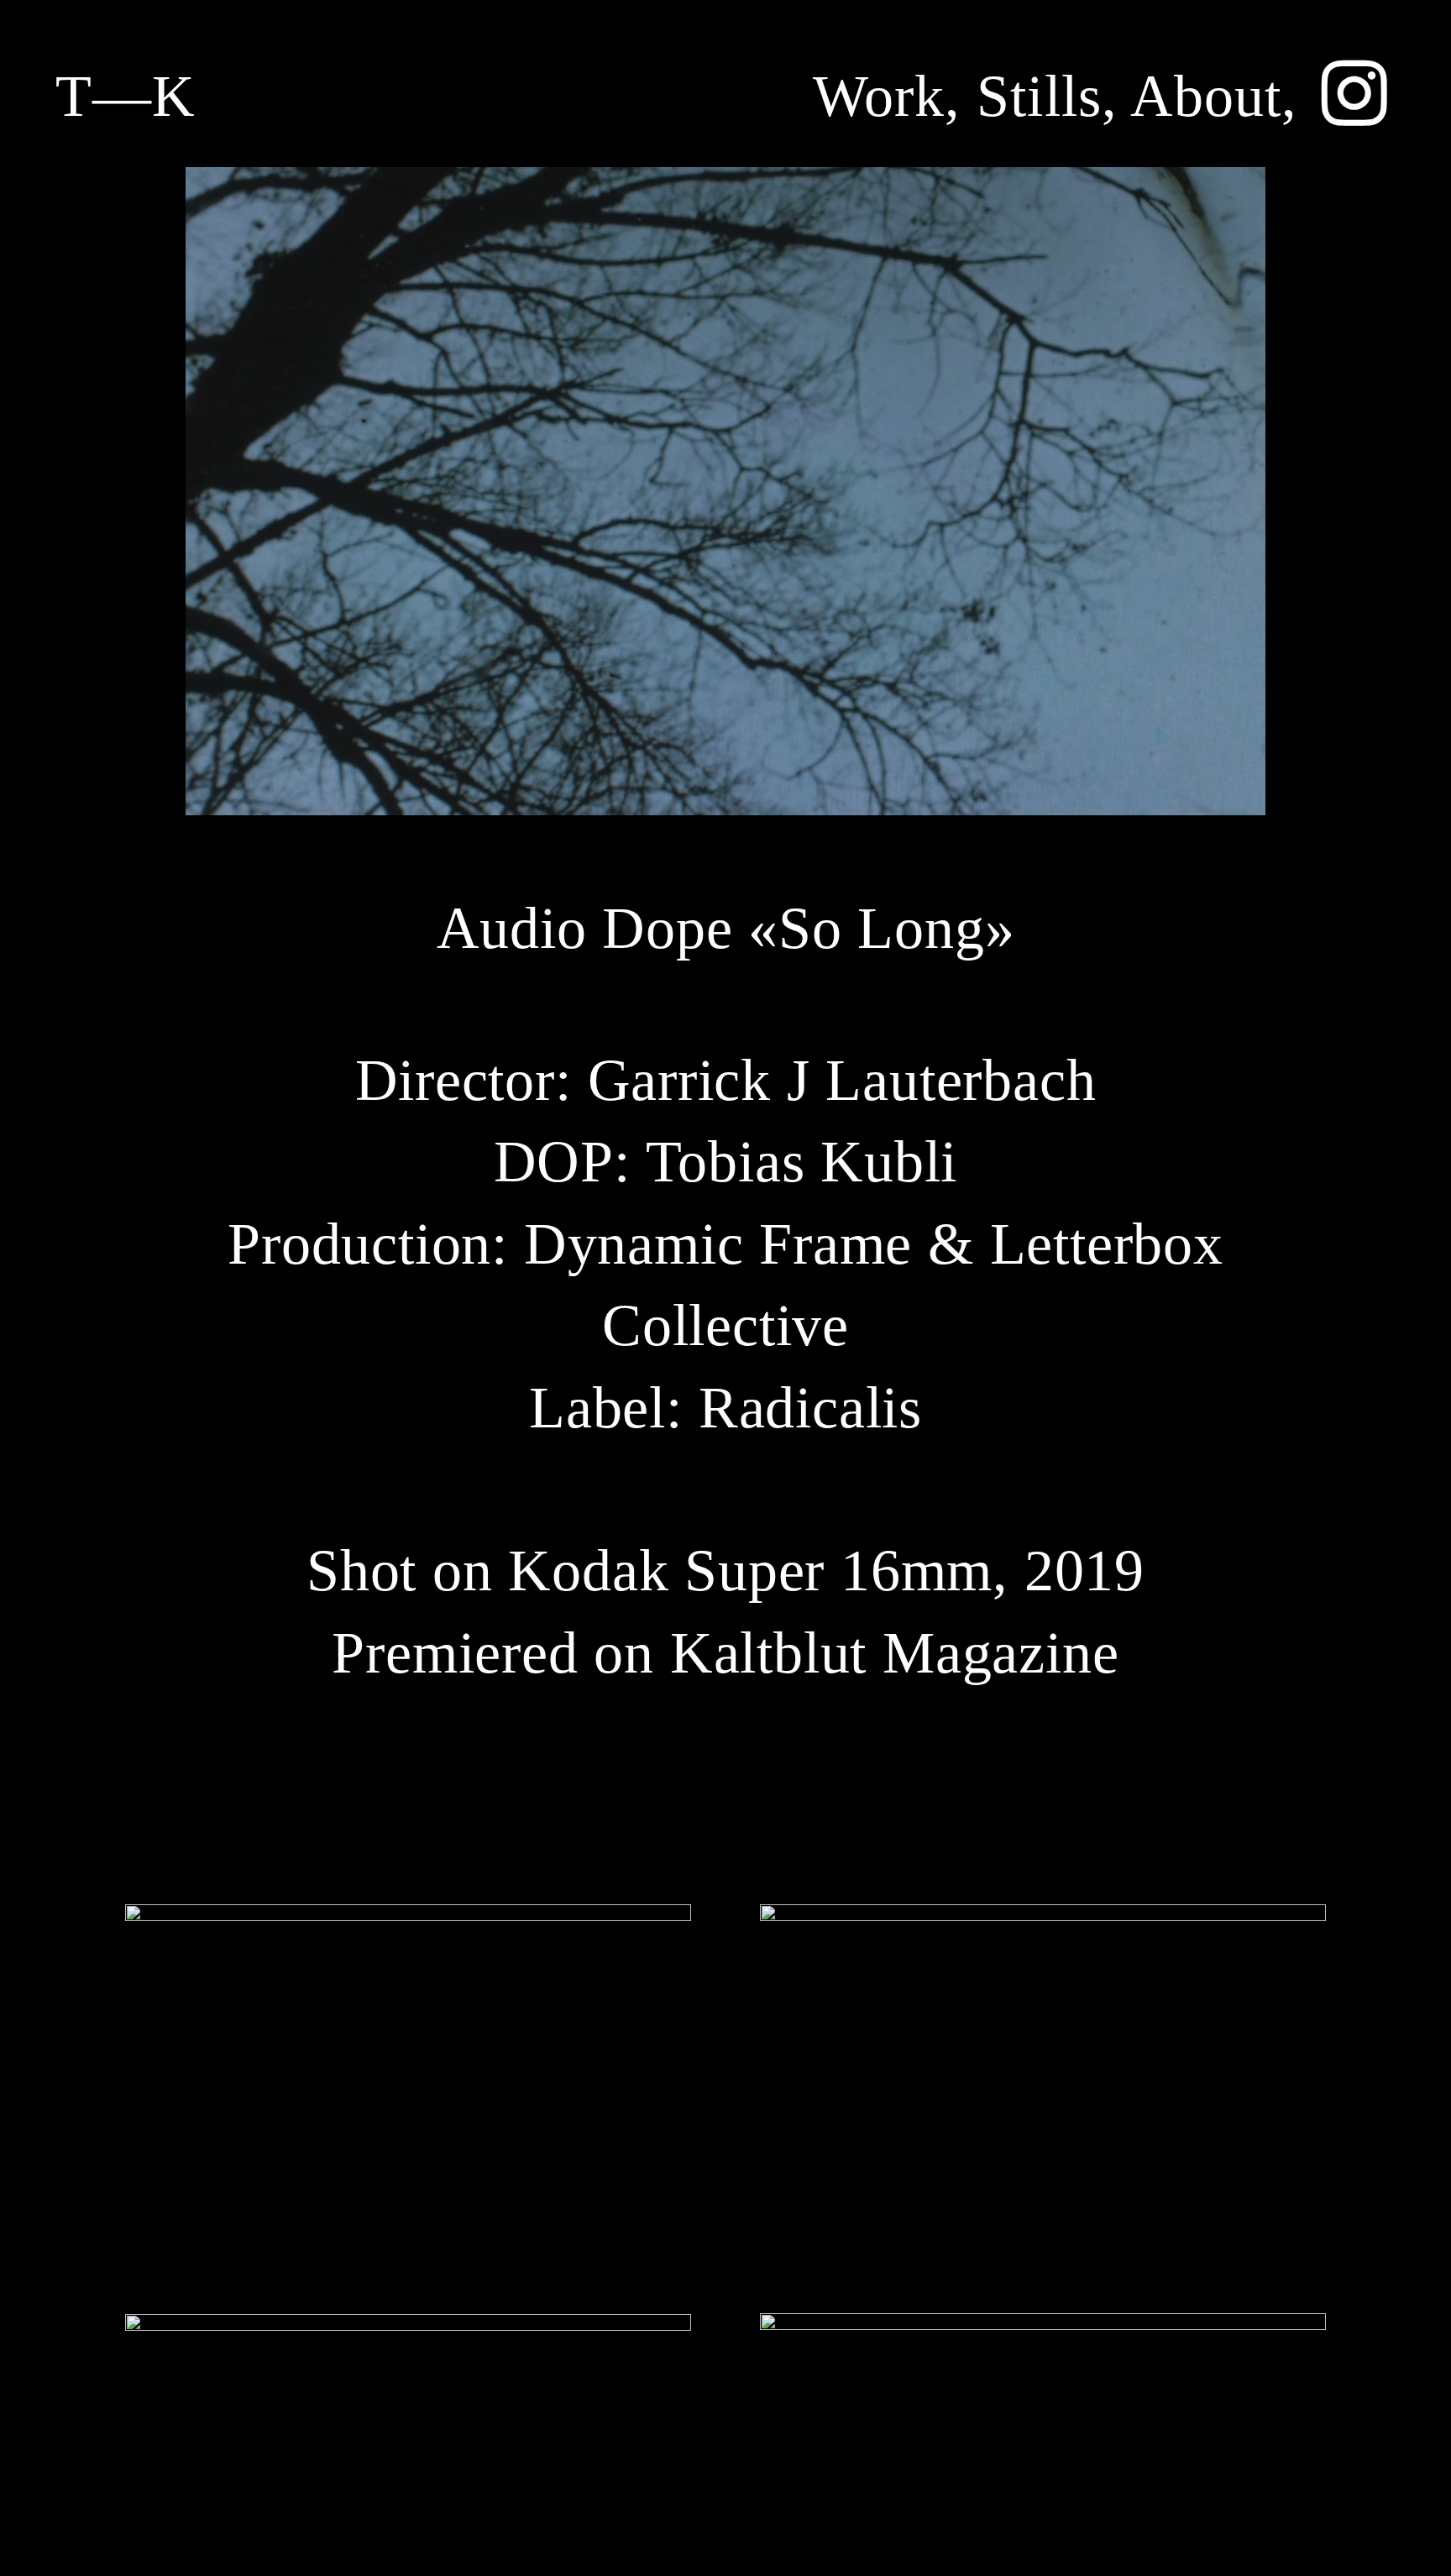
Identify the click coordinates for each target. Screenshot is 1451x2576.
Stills (1039, 96)
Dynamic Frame (718, 1244)
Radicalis (810, 1408)
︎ (1355, 96)
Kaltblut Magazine (895, 1653)
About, (1214, 96)
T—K (126, 96)
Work (879, 96)
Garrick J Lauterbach (842, 1080)
